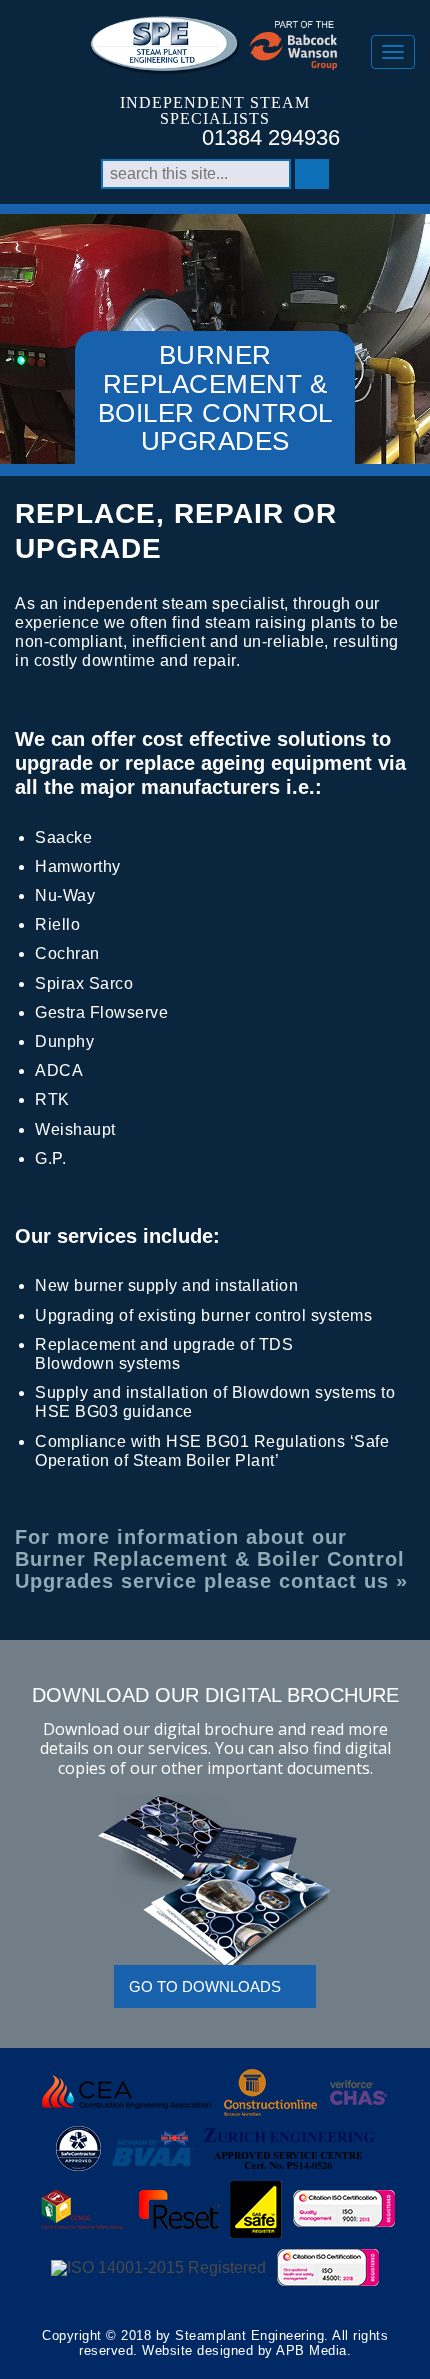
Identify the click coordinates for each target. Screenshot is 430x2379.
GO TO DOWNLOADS (205, 1986)
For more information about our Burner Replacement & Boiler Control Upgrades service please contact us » (211, 1559)
